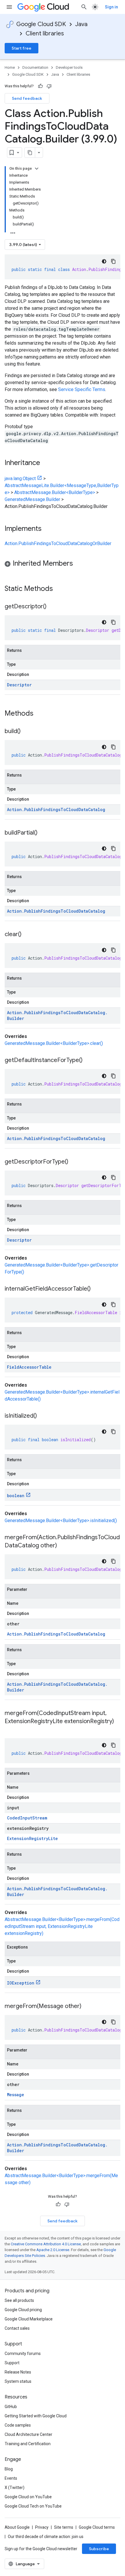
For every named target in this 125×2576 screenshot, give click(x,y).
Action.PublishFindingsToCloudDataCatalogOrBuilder (58, 543)
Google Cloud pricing (23, 2310)
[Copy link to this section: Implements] (47, 529)
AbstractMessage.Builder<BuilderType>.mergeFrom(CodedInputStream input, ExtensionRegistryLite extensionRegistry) (62, 1926)
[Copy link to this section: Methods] (41, 714)
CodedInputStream (27, 1818)
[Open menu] (9, 7)
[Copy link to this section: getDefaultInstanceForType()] (88, 1061)
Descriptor (19, 685)
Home (10, 67)
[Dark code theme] (104, 261)
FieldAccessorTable (29, 1367)
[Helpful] (40, 86)
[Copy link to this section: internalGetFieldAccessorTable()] (97, 1289)
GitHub (11, 2407)
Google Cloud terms (97, 2527)
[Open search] (84, 7)
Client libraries (45, 34)
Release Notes (18, 2372)
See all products (19, 2300)
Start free (22, 48)
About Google (17, 2527)
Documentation (35, 67)
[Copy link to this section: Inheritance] (46, 463)
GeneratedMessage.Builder (32, 499)
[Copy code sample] (113, 261)
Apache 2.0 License (53, 2250)
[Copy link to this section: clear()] (27, 935)
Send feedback (27, 98)
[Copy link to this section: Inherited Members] (79, 564)
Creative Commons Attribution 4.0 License (46, 2244)
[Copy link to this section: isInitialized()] (43, 1416)
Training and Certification (28, 2444)
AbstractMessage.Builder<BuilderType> (55, 492)
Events (11, 2478)
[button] (63, 564)
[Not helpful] (49, 86)
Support (12, 2363)
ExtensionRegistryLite (32, 1838)
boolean (16, 1496)
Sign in (111, 7)
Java (81, 24)
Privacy (42, 2527)
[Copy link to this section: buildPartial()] (43, 833)
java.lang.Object (20, 479)
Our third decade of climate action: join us (46, 2537)
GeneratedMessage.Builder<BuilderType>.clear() (54, 1043)
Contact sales (17, 2328)
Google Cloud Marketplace (29, 2319)
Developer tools (69, 67)
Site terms (64, 2527)
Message (16, 2095)
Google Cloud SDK (41, 24)
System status (18, 2381)
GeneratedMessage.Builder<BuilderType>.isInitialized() (61, 1521)
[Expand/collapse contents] (37, 169)
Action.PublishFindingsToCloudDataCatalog (56, 809)
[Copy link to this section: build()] (26, 732)
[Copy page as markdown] (30, 153)
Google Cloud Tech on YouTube (33, 2506)
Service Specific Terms (82, 389)
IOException (21, 1983)
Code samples (18, 2425)
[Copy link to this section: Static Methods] (60, 589)
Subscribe (99, 2549)
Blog (9, 2469)
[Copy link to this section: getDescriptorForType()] (74, 1162)
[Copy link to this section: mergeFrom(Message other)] (87, 2007)
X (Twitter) (15, 2488)
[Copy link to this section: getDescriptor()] (52, 607)
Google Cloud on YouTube (28, 2497)
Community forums (23, 2354)
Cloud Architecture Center (28, 2434)
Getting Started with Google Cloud (36, 2416)
